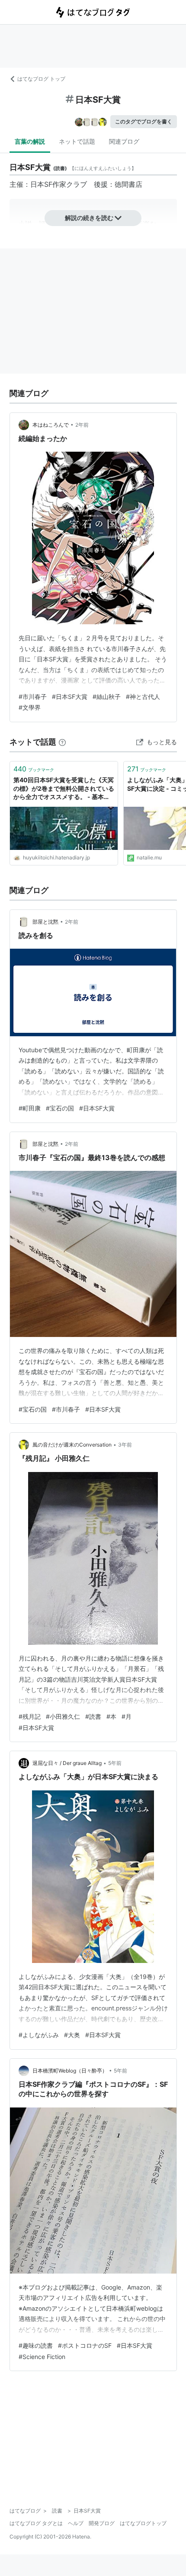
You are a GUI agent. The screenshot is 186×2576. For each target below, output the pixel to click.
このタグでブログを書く (144, 121)
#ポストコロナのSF (85, 2345)
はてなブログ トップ (41, 79)
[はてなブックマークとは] (62, 742)
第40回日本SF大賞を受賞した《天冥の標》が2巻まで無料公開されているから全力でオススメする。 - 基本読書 (64, 789)
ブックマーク (34, 769)
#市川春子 (33, 697)
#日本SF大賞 (70, 697)
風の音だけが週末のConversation (72, 1445)
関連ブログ (124, 141)
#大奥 (72, 2035)
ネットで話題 (77, 141)
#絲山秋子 (107, 697)
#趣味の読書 (36, 2345)
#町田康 (30, 1108)
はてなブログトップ (143, 2523)
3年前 (125, 1445)
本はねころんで (51, 425)
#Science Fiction (42, 2357)
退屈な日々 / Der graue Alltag (67, 1763)
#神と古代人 (143, 697)
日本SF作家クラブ (59, 184)
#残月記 (30, 1716)
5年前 (115, 1763)
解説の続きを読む (89, 218)
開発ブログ (102, 2523)
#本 (111, 1716)
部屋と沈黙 (45, 922)
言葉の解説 (30, 141)
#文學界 (30, 707)
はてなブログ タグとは (36, 2523)
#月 (127, 1716)
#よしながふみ (39, 2035)
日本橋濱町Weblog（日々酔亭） (70, 2071)
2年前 (82, 425)
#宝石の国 (60, 1108)
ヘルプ (76, 2523)
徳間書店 (128, 184)
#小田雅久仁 (63, 1716)
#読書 (93, 1716)
